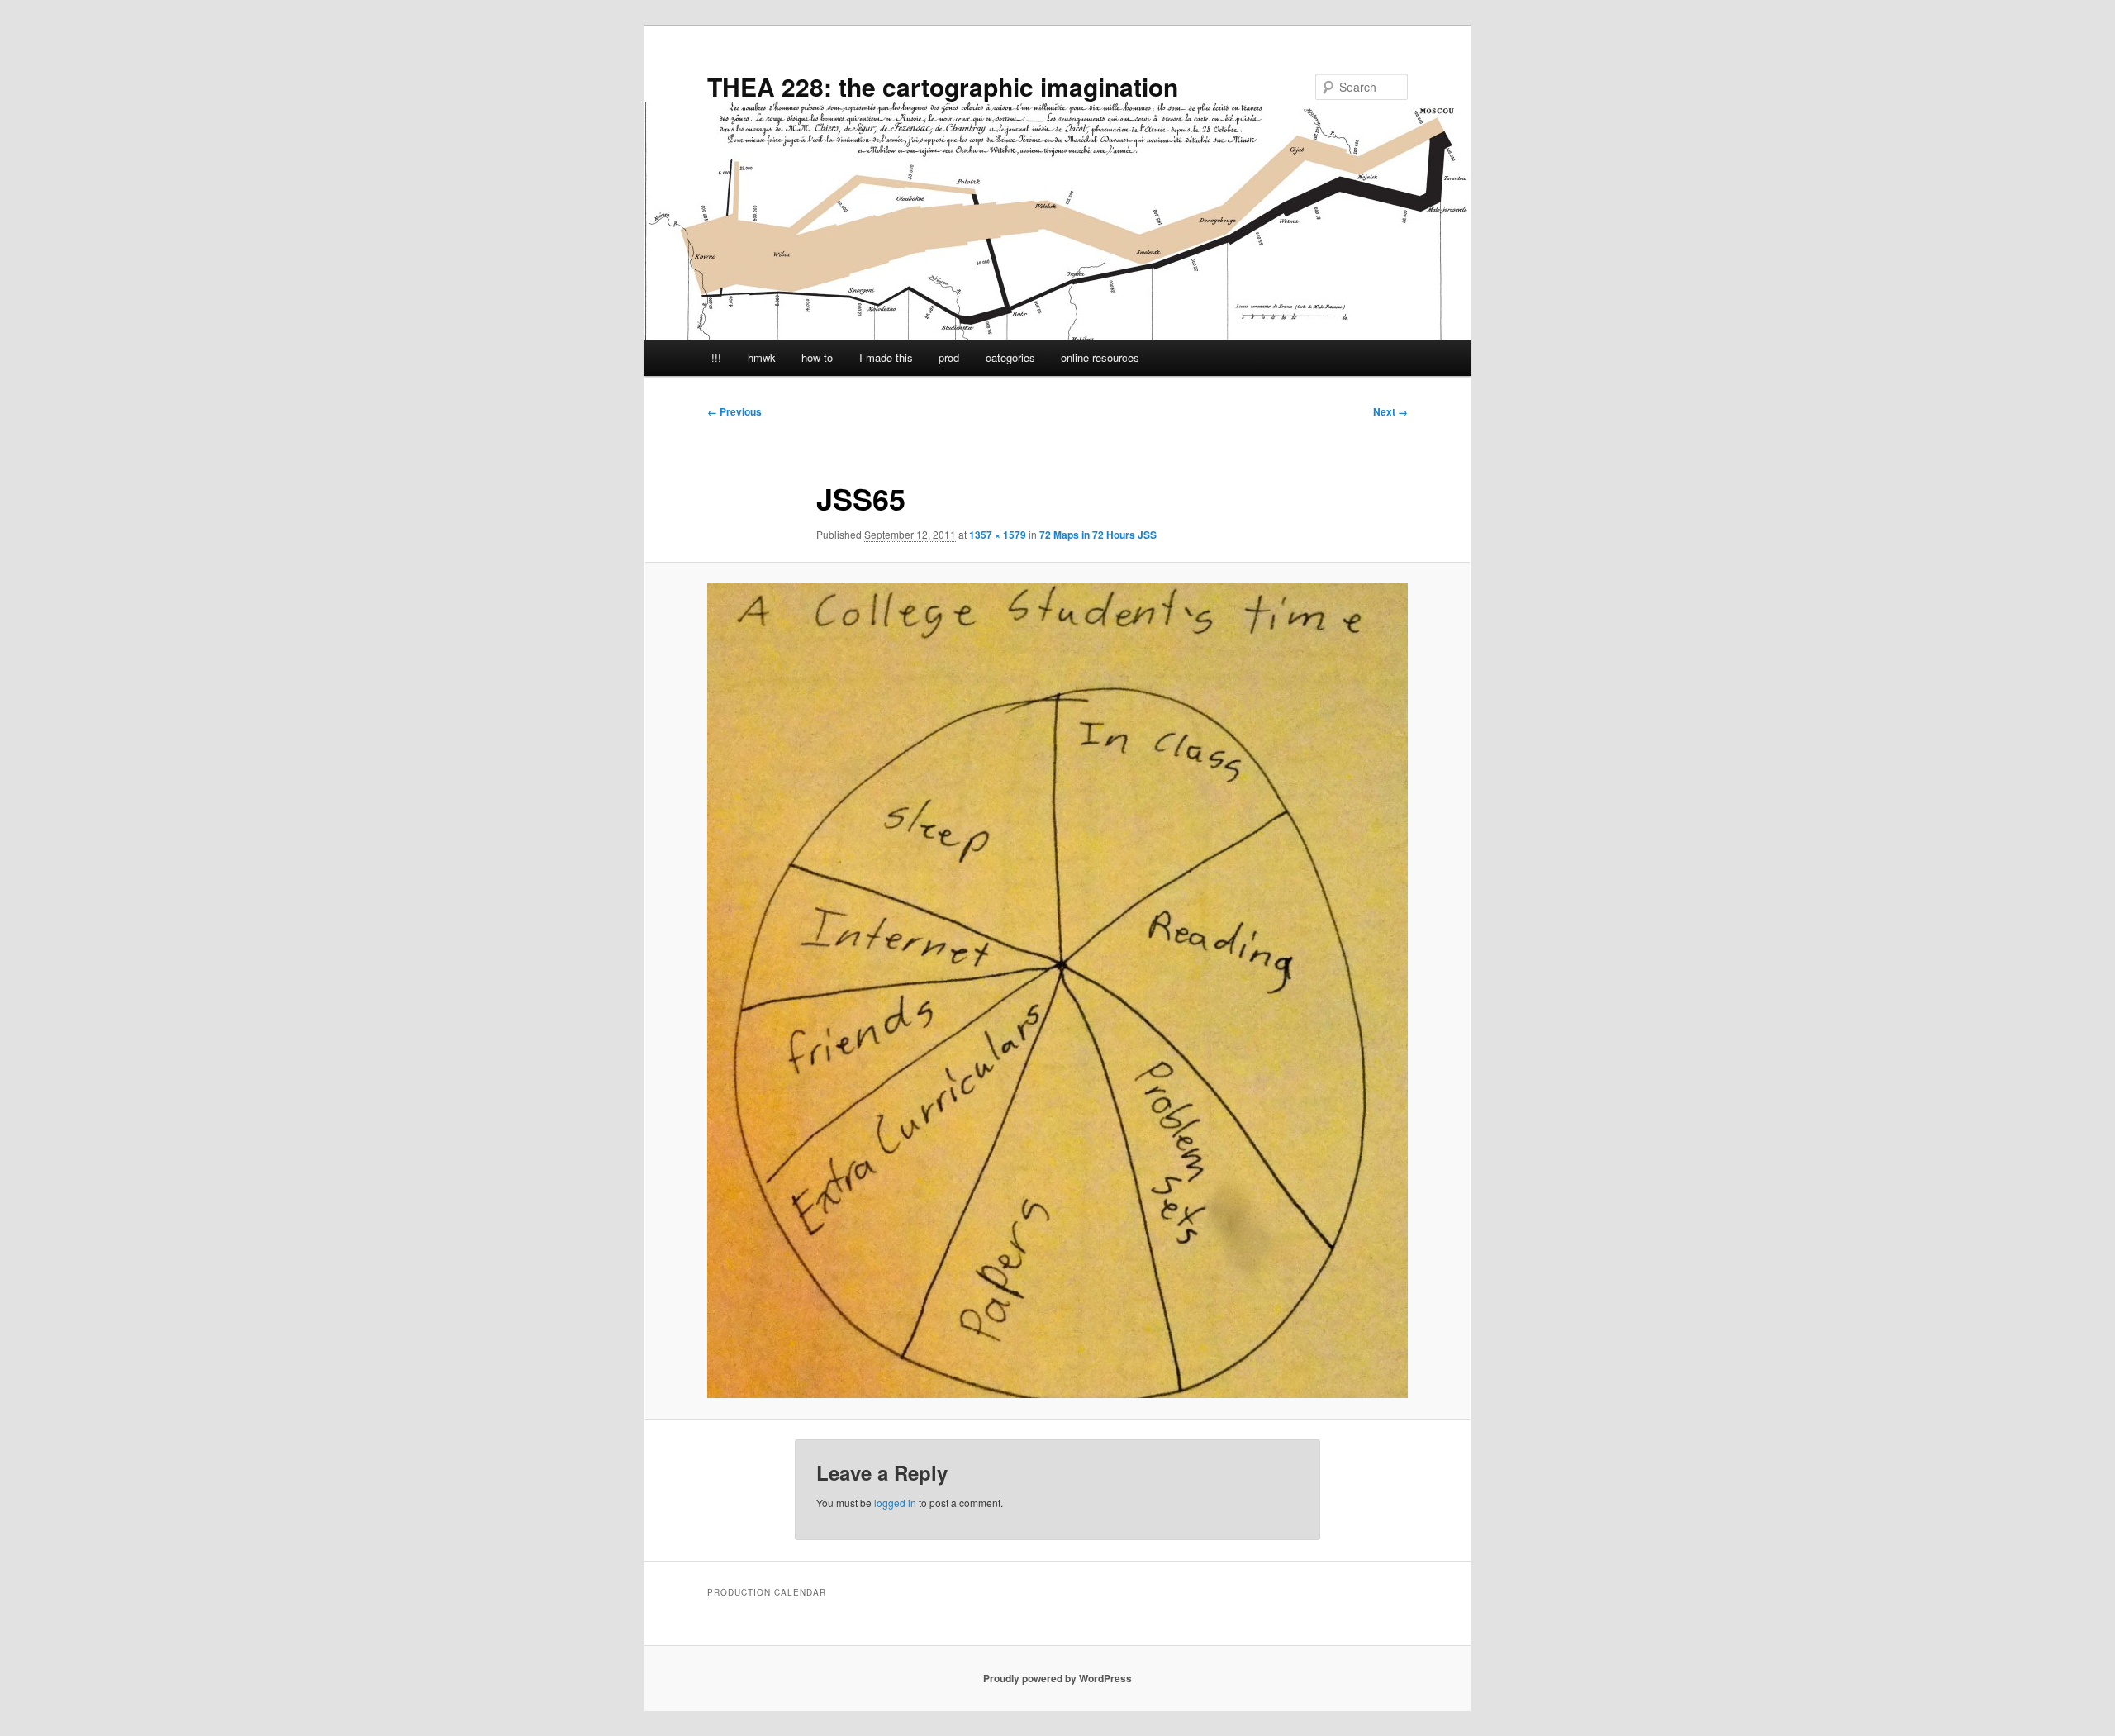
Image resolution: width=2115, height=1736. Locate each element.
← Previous (734, 411)
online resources (1100, 357)
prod (949, 357)
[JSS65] (1057, 990)
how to (817, 357)
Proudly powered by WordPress (1057, 1678)
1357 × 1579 (998, 535)
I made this (886, 357)
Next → (1390, 411)
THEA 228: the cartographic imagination (943, 86)
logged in (895, 1503)
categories (1010, 357)
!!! (716, 357)
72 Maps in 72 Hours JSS (1098, 535)
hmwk (762, 357)
